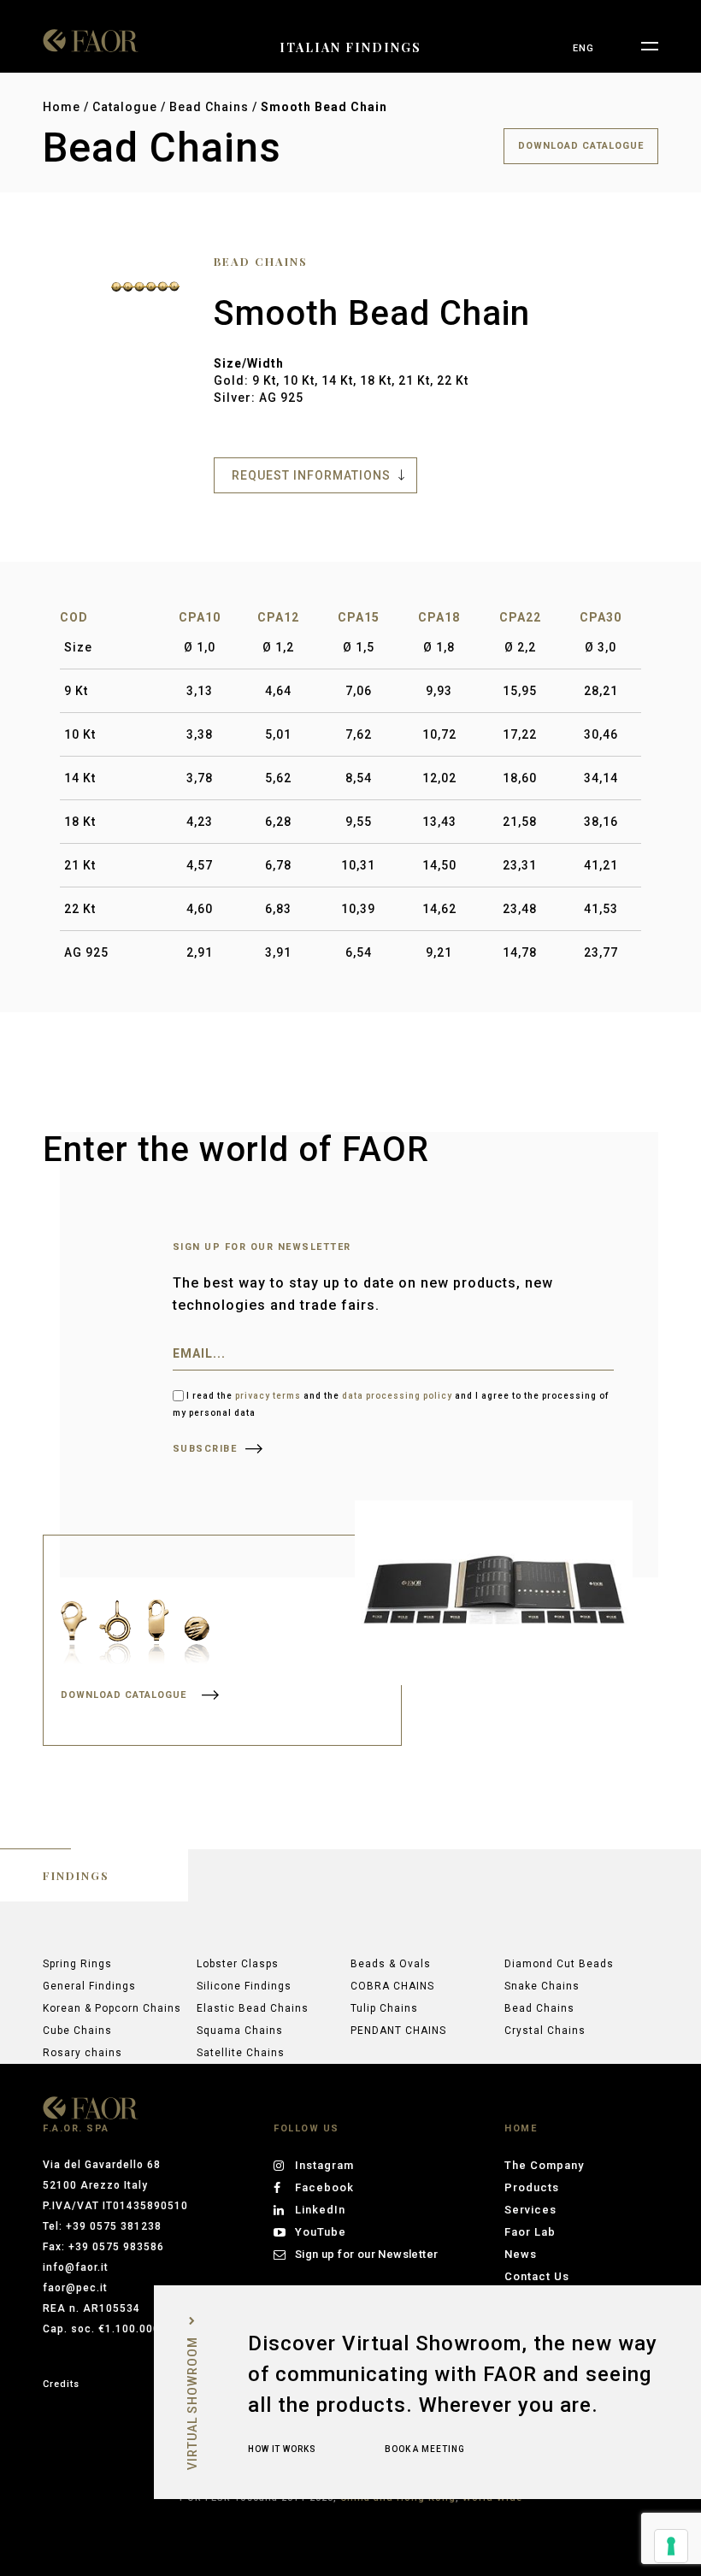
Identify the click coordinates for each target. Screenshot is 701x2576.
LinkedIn (320, 2210)
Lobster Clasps (238, 1964)
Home (62, 107)
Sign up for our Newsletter (366, 2254)
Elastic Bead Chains (253, 2008)
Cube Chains (77, 2031)
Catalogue (125, 107)
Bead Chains (209, 107)
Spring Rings (77, 1964)
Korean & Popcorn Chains (112, 2008)
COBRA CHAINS (392, 1986)
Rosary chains (82, 2053)
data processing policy (397, 1396)
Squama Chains (240, 2031)
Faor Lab (530, 2232)
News (521, 2254)
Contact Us (537, 2276)
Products (532, 2187)
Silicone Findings (244, 1986)
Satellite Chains (241, 2053)
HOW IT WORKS (282, 2449)
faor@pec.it (75, 2288)
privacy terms (268, 1396)
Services (530, 2210)
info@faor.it (76, 2267)
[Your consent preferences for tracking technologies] (671, 2546)
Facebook (324, 2187)
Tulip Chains (384, 2008)
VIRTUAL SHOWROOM (192, 2403)
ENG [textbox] (583, 48)
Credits (61, 2384)
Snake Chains (542, 1986)
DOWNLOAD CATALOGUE (581, 146)
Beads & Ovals (391, 1964)
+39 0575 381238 (114, 2226)
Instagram (324, 2165)
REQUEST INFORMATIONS (311, 475)
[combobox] (583, 49)
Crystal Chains (545, 2031)
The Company (544, 2165)
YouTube (321, 2232)
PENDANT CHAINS (398, 2031)
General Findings (89, 1986)
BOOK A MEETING (425, 2449)
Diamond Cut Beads (559, 1964)
